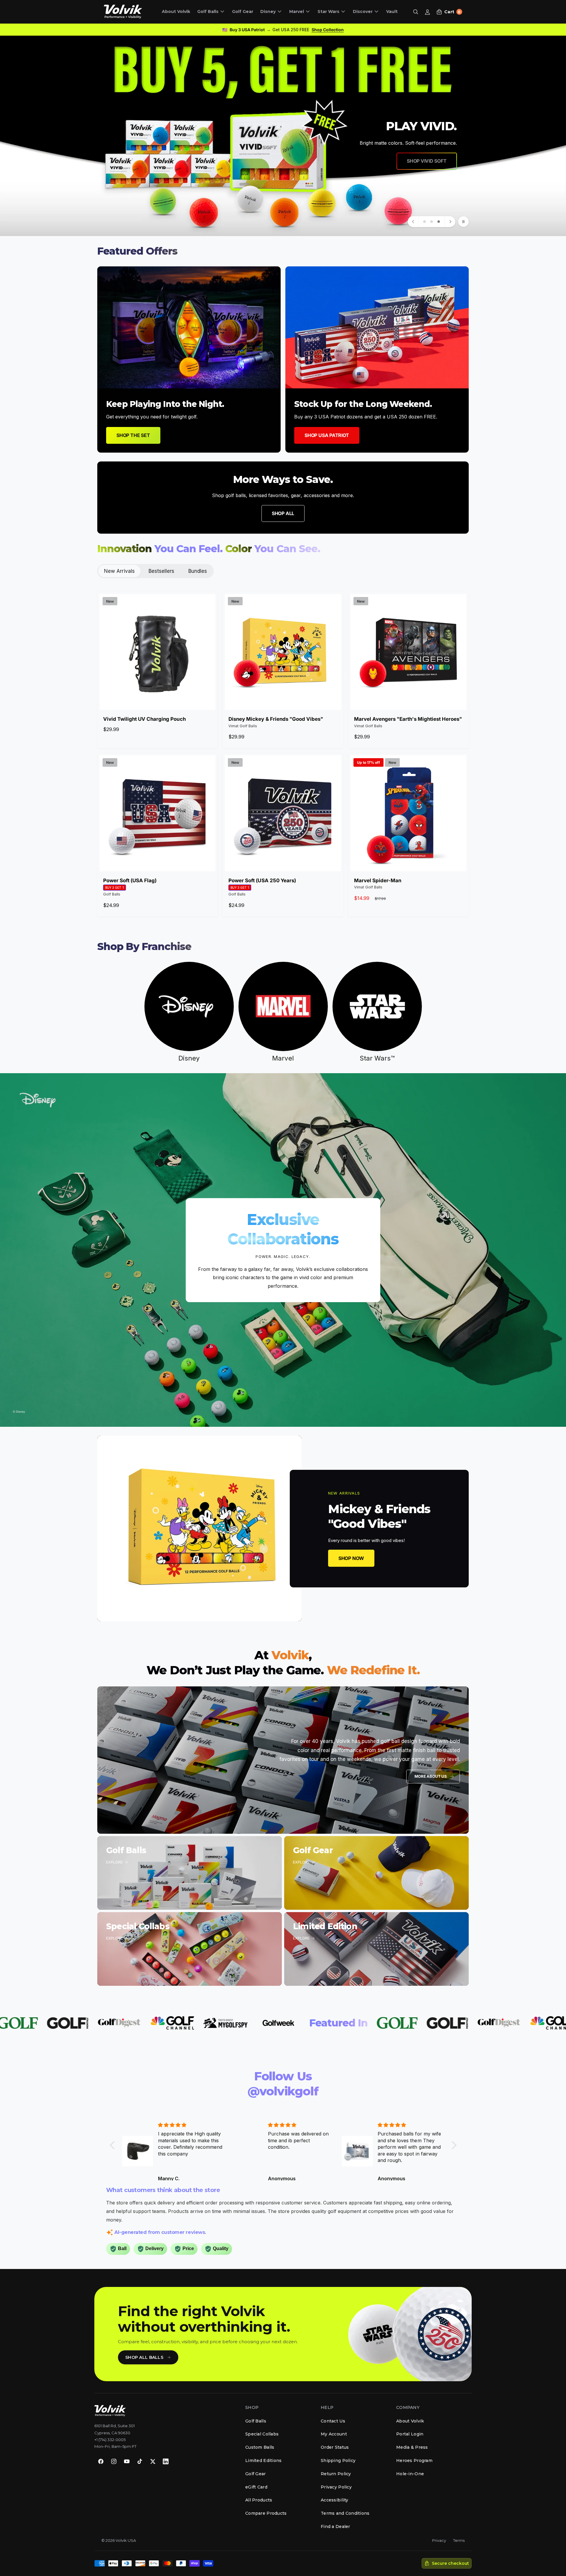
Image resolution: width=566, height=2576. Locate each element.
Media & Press (412, 2447)
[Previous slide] (413, 222)
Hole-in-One (410, 2474)
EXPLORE (114, 1862)
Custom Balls (260, 2447)
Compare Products (266, 2513)
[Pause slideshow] (463, 222)
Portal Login (410, 2434)
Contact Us (333, 2421)
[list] (283, 359)
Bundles (198, 571)
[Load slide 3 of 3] (439, 222)
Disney (268, 11)
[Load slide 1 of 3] (424, 222)
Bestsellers (161, 571)
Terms (459, 2540)
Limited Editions (263, 2460)
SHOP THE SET (133, 435)
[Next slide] (450, 222)
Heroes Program (414, 2460)
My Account (334, 2434)
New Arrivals (119, 571)
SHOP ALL (283, 513)
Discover (363, 11)
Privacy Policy (336, 2487)
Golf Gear (256, 2474)
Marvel (297, 11)
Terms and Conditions (345, 2513)
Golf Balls (208, 11)
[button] (211, 13)
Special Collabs (262, 2434)
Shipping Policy (338, 2460)
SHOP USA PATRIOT (327, 435)
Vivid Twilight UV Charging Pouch (144, 719)
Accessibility (335, 2500)
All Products (259, 2500)
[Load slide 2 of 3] (432, 222)
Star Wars (328, 11)
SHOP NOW (435, 153)
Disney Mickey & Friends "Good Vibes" (276, 719)
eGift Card (256, 2487)
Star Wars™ (377, 1058)
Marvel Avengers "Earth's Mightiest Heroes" (408, 719)
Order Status (335, 2447)
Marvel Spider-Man (378, 880)
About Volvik (410, 2421)
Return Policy (336, 2474)
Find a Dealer (335, 2526)
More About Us (431, 1776)
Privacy (439, 2540)
